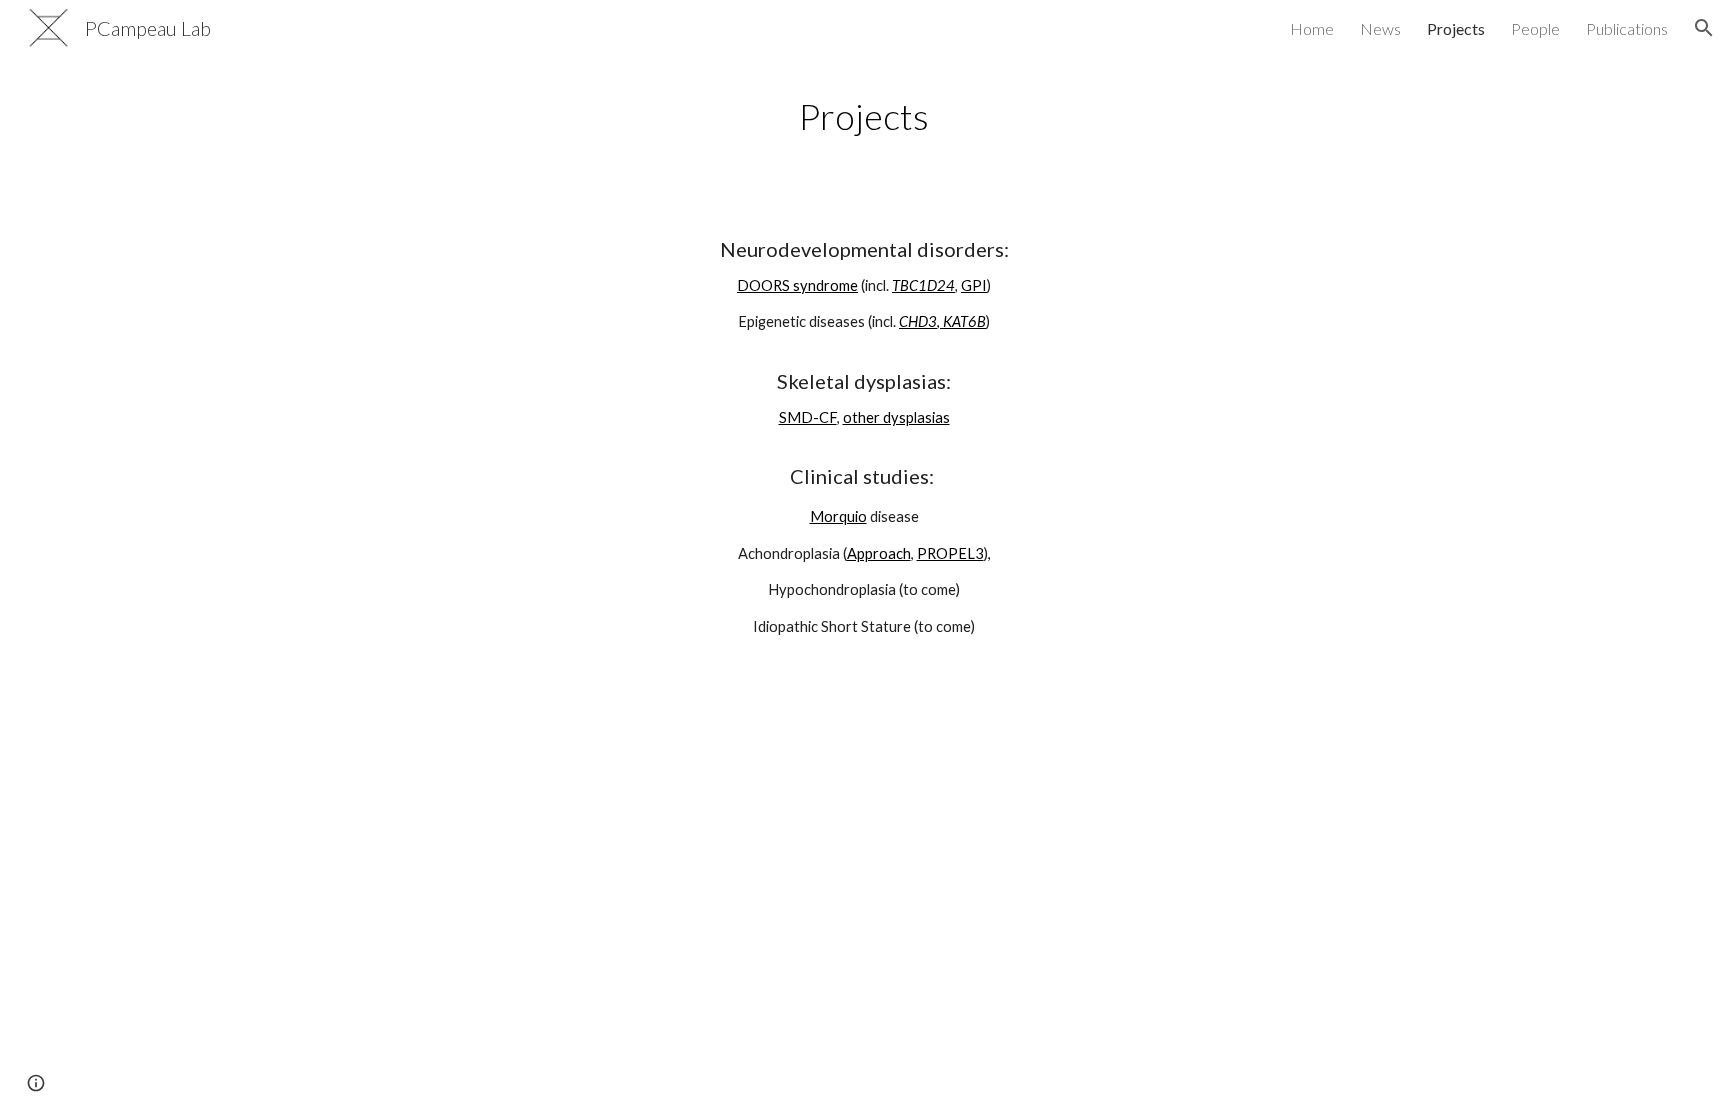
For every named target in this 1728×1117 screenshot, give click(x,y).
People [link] (1535, 28)
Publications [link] (1627, 28)
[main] (864, 116)
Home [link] (1312, 28)
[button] (1704, 28)
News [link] (1380, 28)
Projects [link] (1456, 28)
